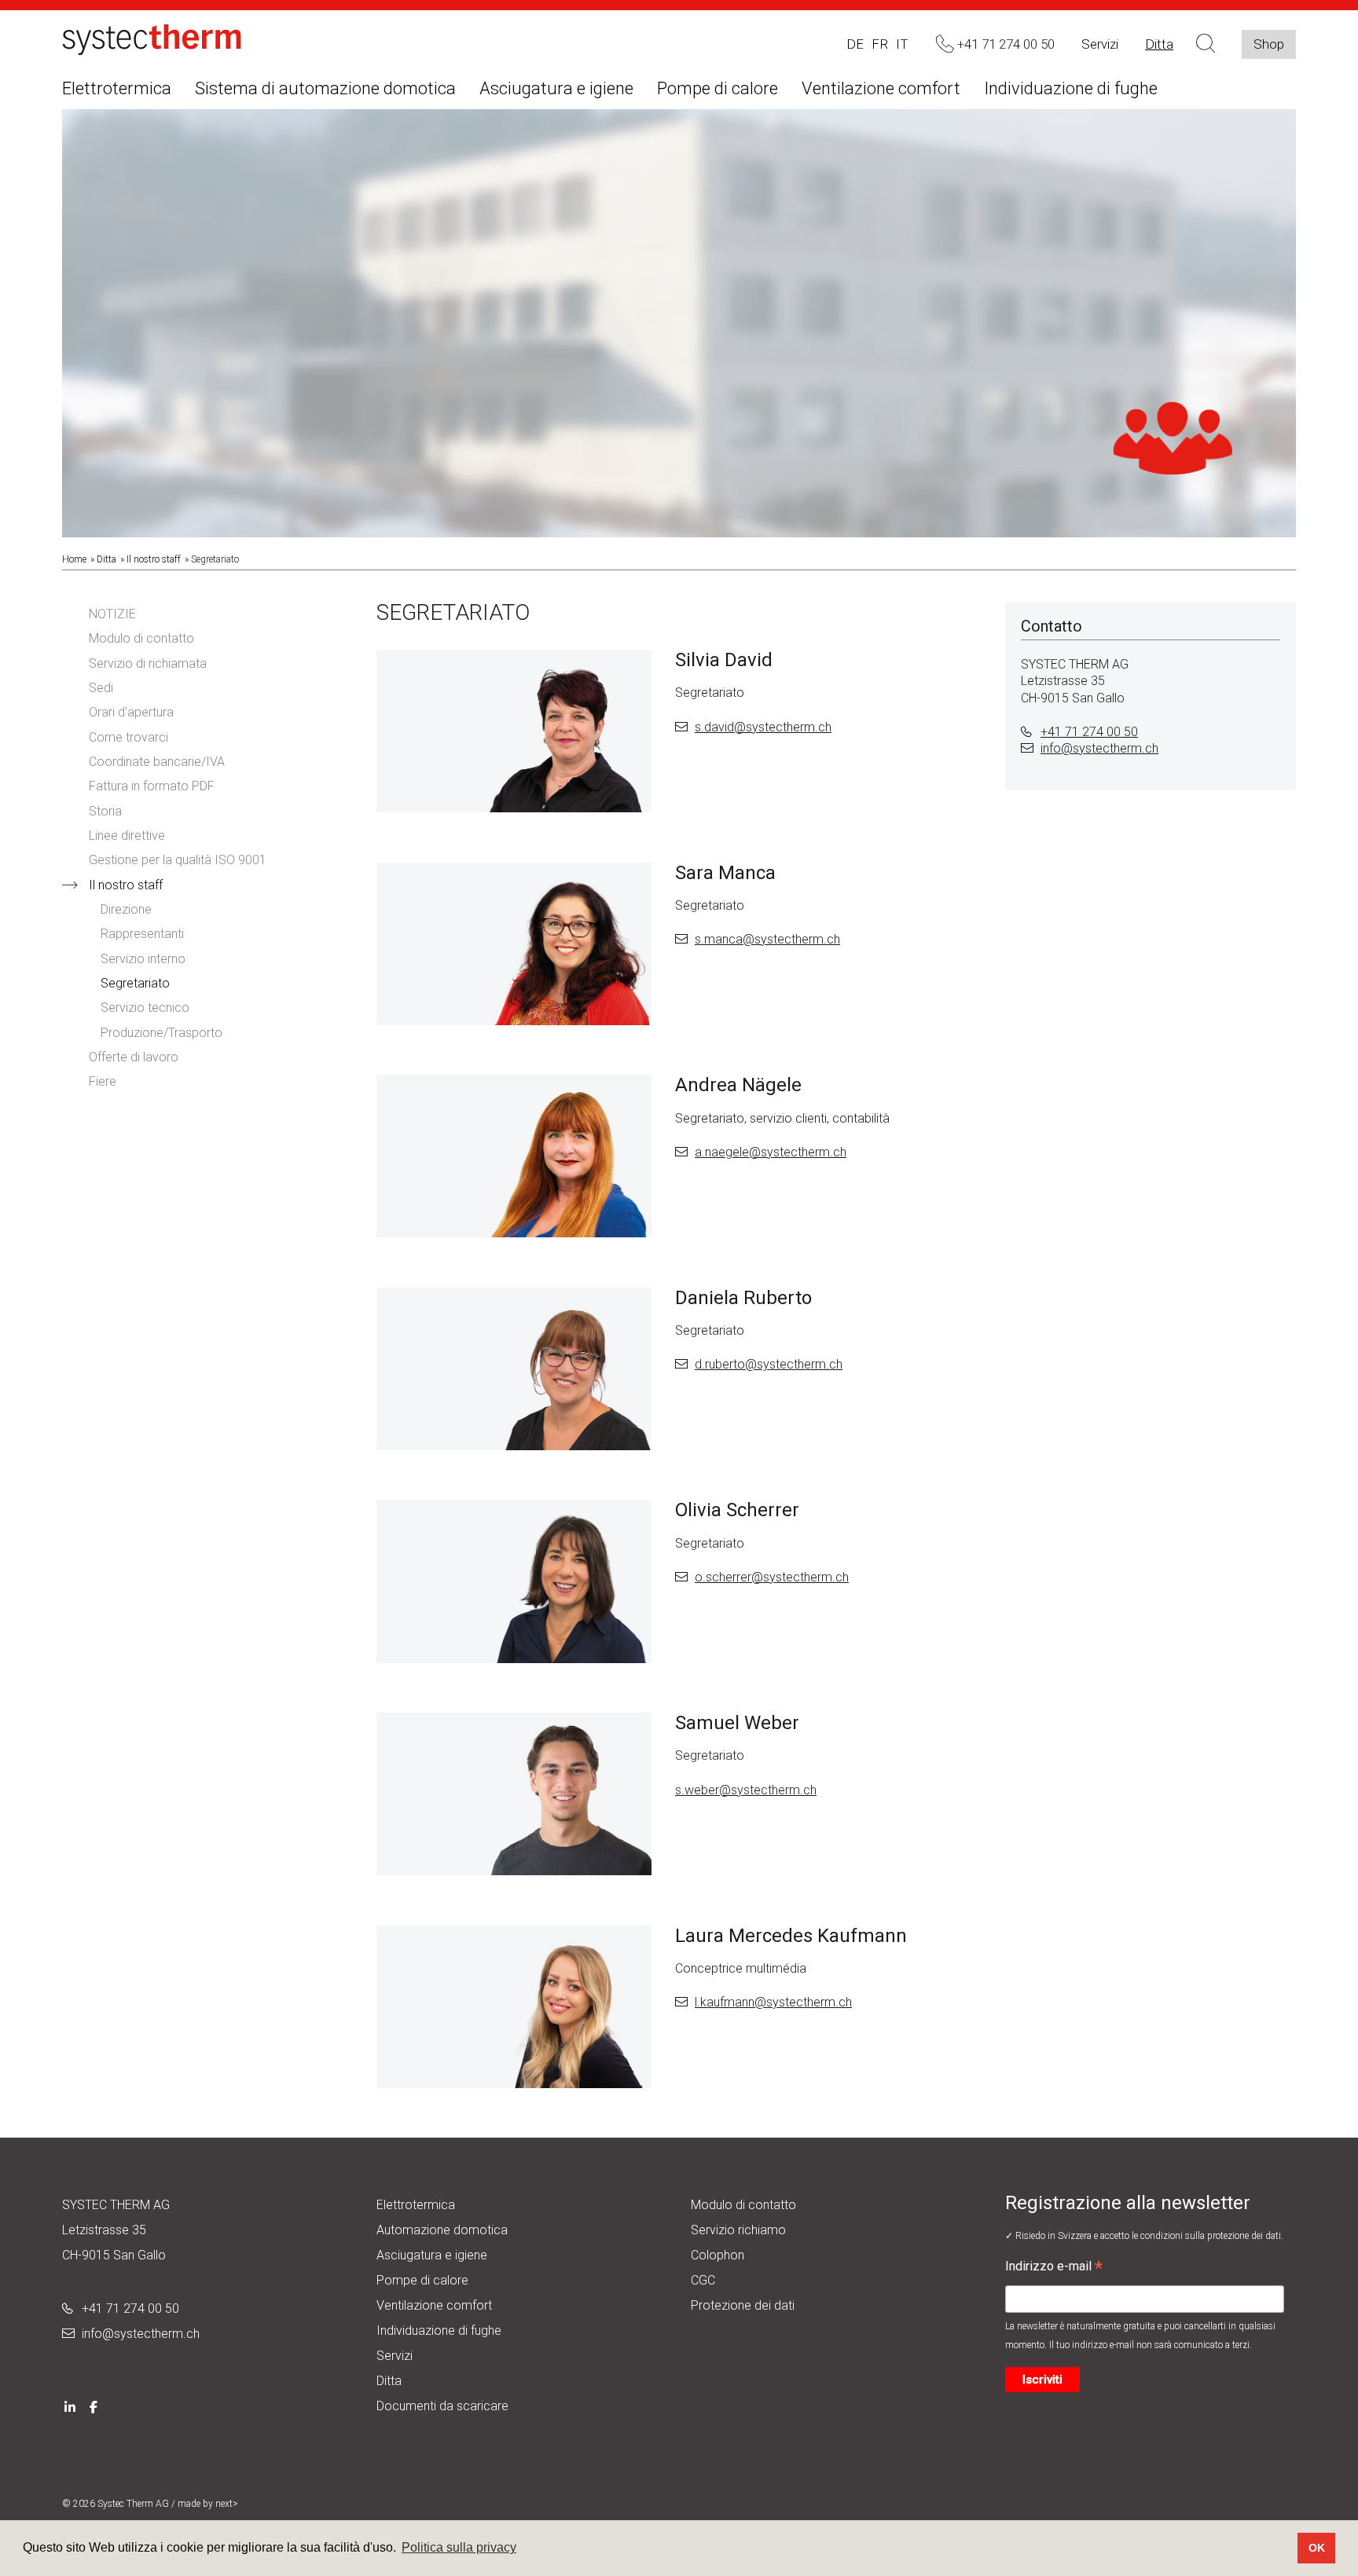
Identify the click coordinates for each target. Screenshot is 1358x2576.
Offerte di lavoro (134, 1057)
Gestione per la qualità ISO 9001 (178, 860)
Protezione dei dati (743, 2305)
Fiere (103, 1081)
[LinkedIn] (70, 2406)
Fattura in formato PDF (152, 786)
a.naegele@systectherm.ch (771, 1152)
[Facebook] (94, 2406)
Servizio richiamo (738, 2230)
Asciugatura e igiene (556, 88)
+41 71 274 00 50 (1089, 732)
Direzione (126, 909)
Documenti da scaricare (442, 2406)
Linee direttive (127, 835)
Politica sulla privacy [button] (459, 2547)
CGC (703, 2280)
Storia (105, 811)
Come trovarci (128, 737)
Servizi (1100, 44)
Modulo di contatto (141, 638)
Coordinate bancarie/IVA (157, 762)
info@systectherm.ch (1099, 748)
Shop (1269, 44)
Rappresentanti (142, 934)
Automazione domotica (442, 2230)
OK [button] (1317, 2548)
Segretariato (135, 983)
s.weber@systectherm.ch (746, 1790)
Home (74, 559)
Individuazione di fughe (1071, 88)
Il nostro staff (154, 559)
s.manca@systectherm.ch (767, 939)
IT (902, 44)
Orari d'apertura (131, 712)
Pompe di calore (718, 88)
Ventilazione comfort (881, 88)
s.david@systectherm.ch (763, 727)
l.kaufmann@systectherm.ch (773, 2002)
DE (855, 44)
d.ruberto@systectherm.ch (769, 1364)
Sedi (101, 688)
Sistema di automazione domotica (325, 88)
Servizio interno (143, 959)
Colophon (718, 2255)
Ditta (1159, 44)
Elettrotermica (117, 88)
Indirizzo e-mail (1054, 2268)
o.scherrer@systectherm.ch (772, 1577)
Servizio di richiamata (148, 663)
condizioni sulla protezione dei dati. (1212, 2236)
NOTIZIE (112, 614)
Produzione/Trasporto (161, 1033)
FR (880, 44)
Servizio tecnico (145, 1008)
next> (227, 2504)
